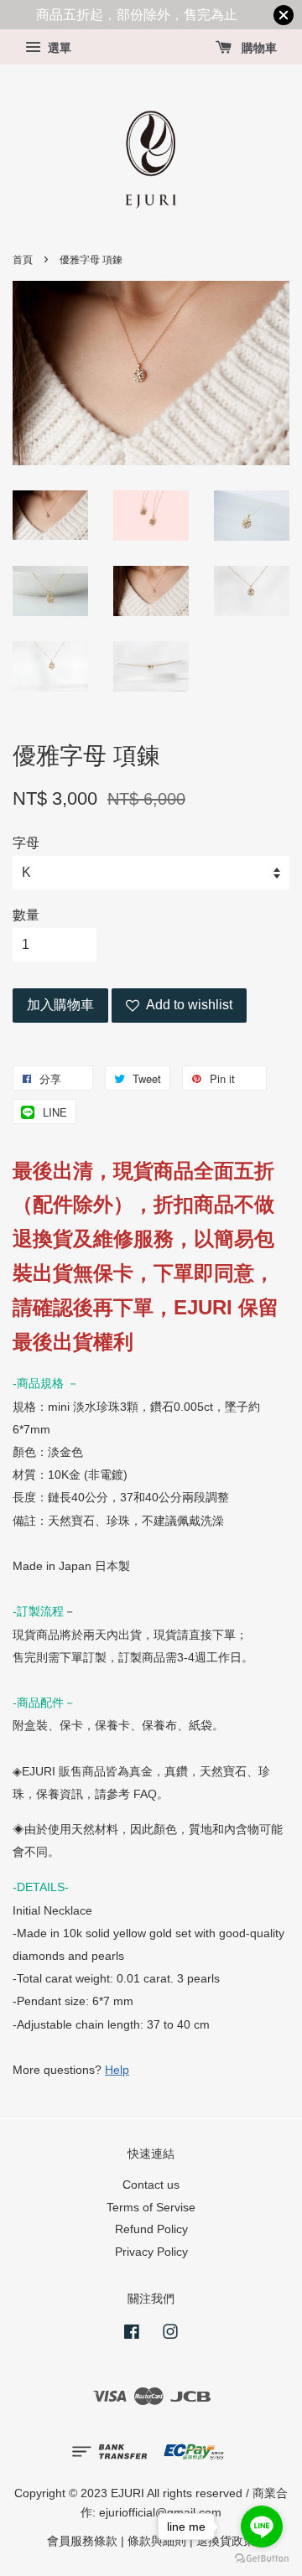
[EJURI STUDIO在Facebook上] (132, 2335)
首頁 (23, 260)
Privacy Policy (151, 2252)
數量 (26, 915)
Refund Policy (151, 2229)
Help (117, 2070)
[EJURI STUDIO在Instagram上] (170, 2335)
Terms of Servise (151, 2208)
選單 (58, 49)
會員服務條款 (82, 2541)
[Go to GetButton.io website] (262, 2559)
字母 (26, 843)
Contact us (151, 2185)
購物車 (258, 49)
